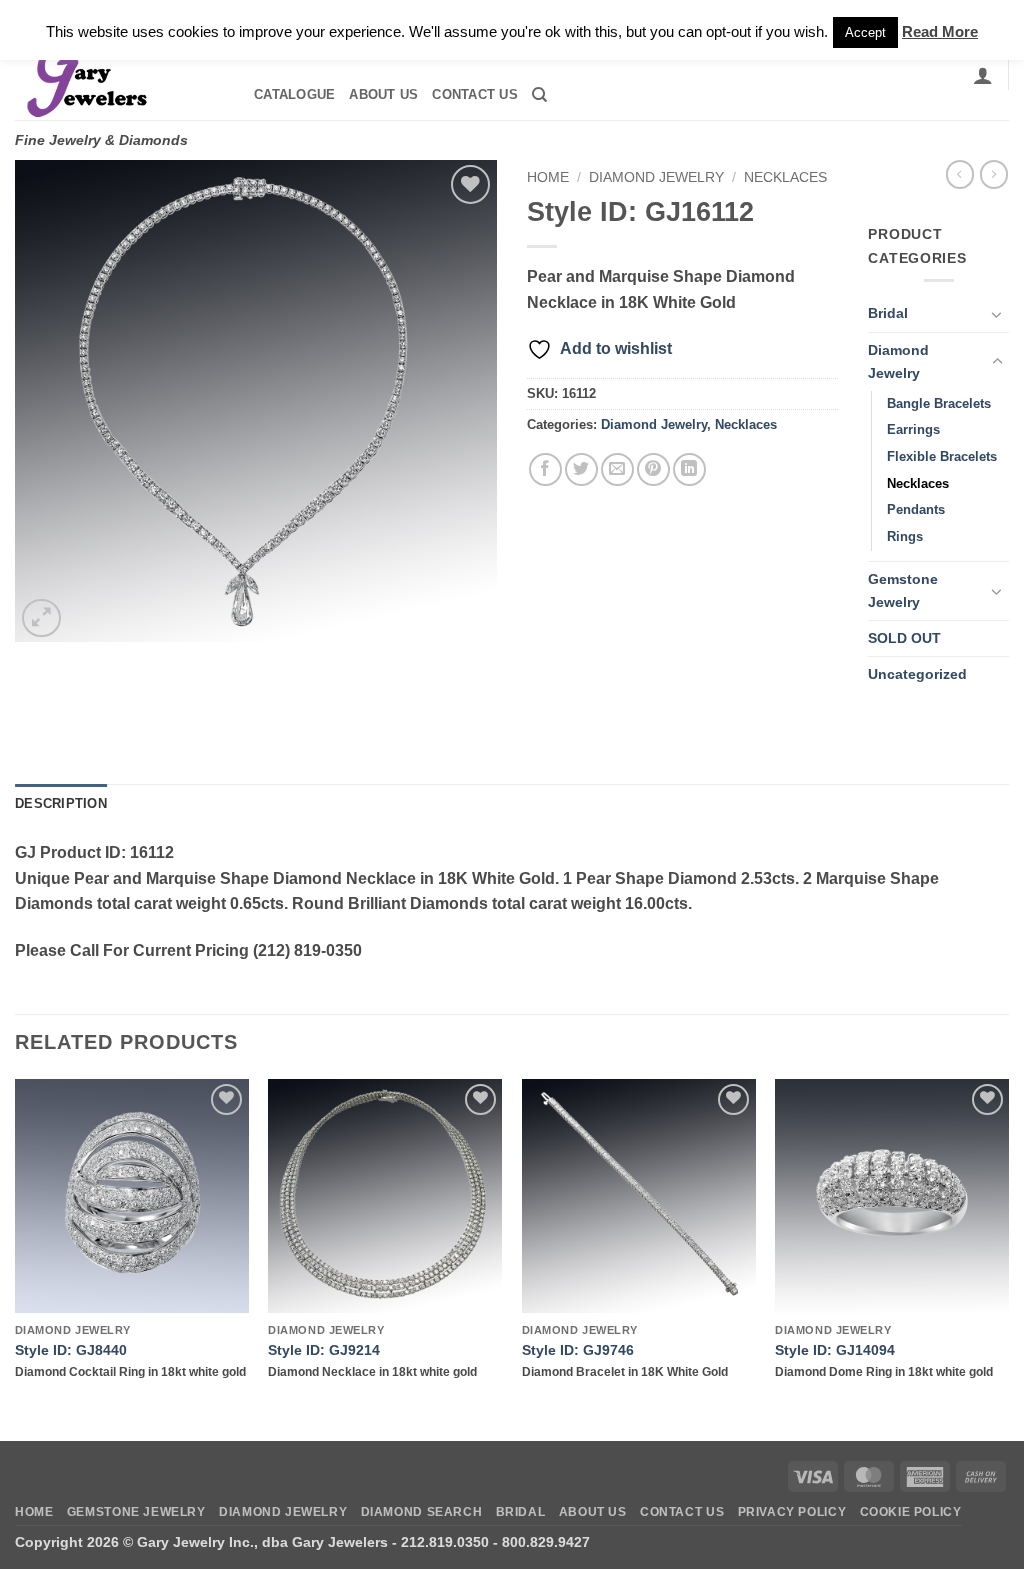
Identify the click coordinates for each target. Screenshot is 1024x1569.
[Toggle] (997, 314)
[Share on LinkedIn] (689, 469)
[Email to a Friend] (617, 469)
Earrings (913, 429)
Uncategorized (917, 674)
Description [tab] (61, 803)
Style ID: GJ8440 (71, 1350)
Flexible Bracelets (942, 456)
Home (548, 177)
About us (383, 94)
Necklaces (785, 177)
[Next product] (960, 174)
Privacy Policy (792, 1512)
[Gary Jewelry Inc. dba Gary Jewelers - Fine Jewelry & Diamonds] (116, 75)
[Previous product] (994, 174)
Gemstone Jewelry (903, 590)
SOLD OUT (904, 638)
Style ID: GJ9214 (324, 1350)
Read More (940, 31)
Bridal (888, 313)
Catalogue (294, 94)
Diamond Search (422, 1512)
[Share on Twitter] (581, 469)
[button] (983, 75)
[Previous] (16, 1258)
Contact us (475, 94)
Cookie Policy (911, 1512)
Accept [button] (865, 32)
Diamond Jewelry (656, 177)
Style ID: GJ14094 (835, 1350)
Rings (905, 536)
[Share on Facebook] (545, 469)
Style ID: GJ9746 (578, 1350)
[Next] (1008, 1258)
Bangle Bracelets (939, 403)
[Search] (539, 95)
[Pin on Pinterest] (653, 469)
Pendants (916, 509)
